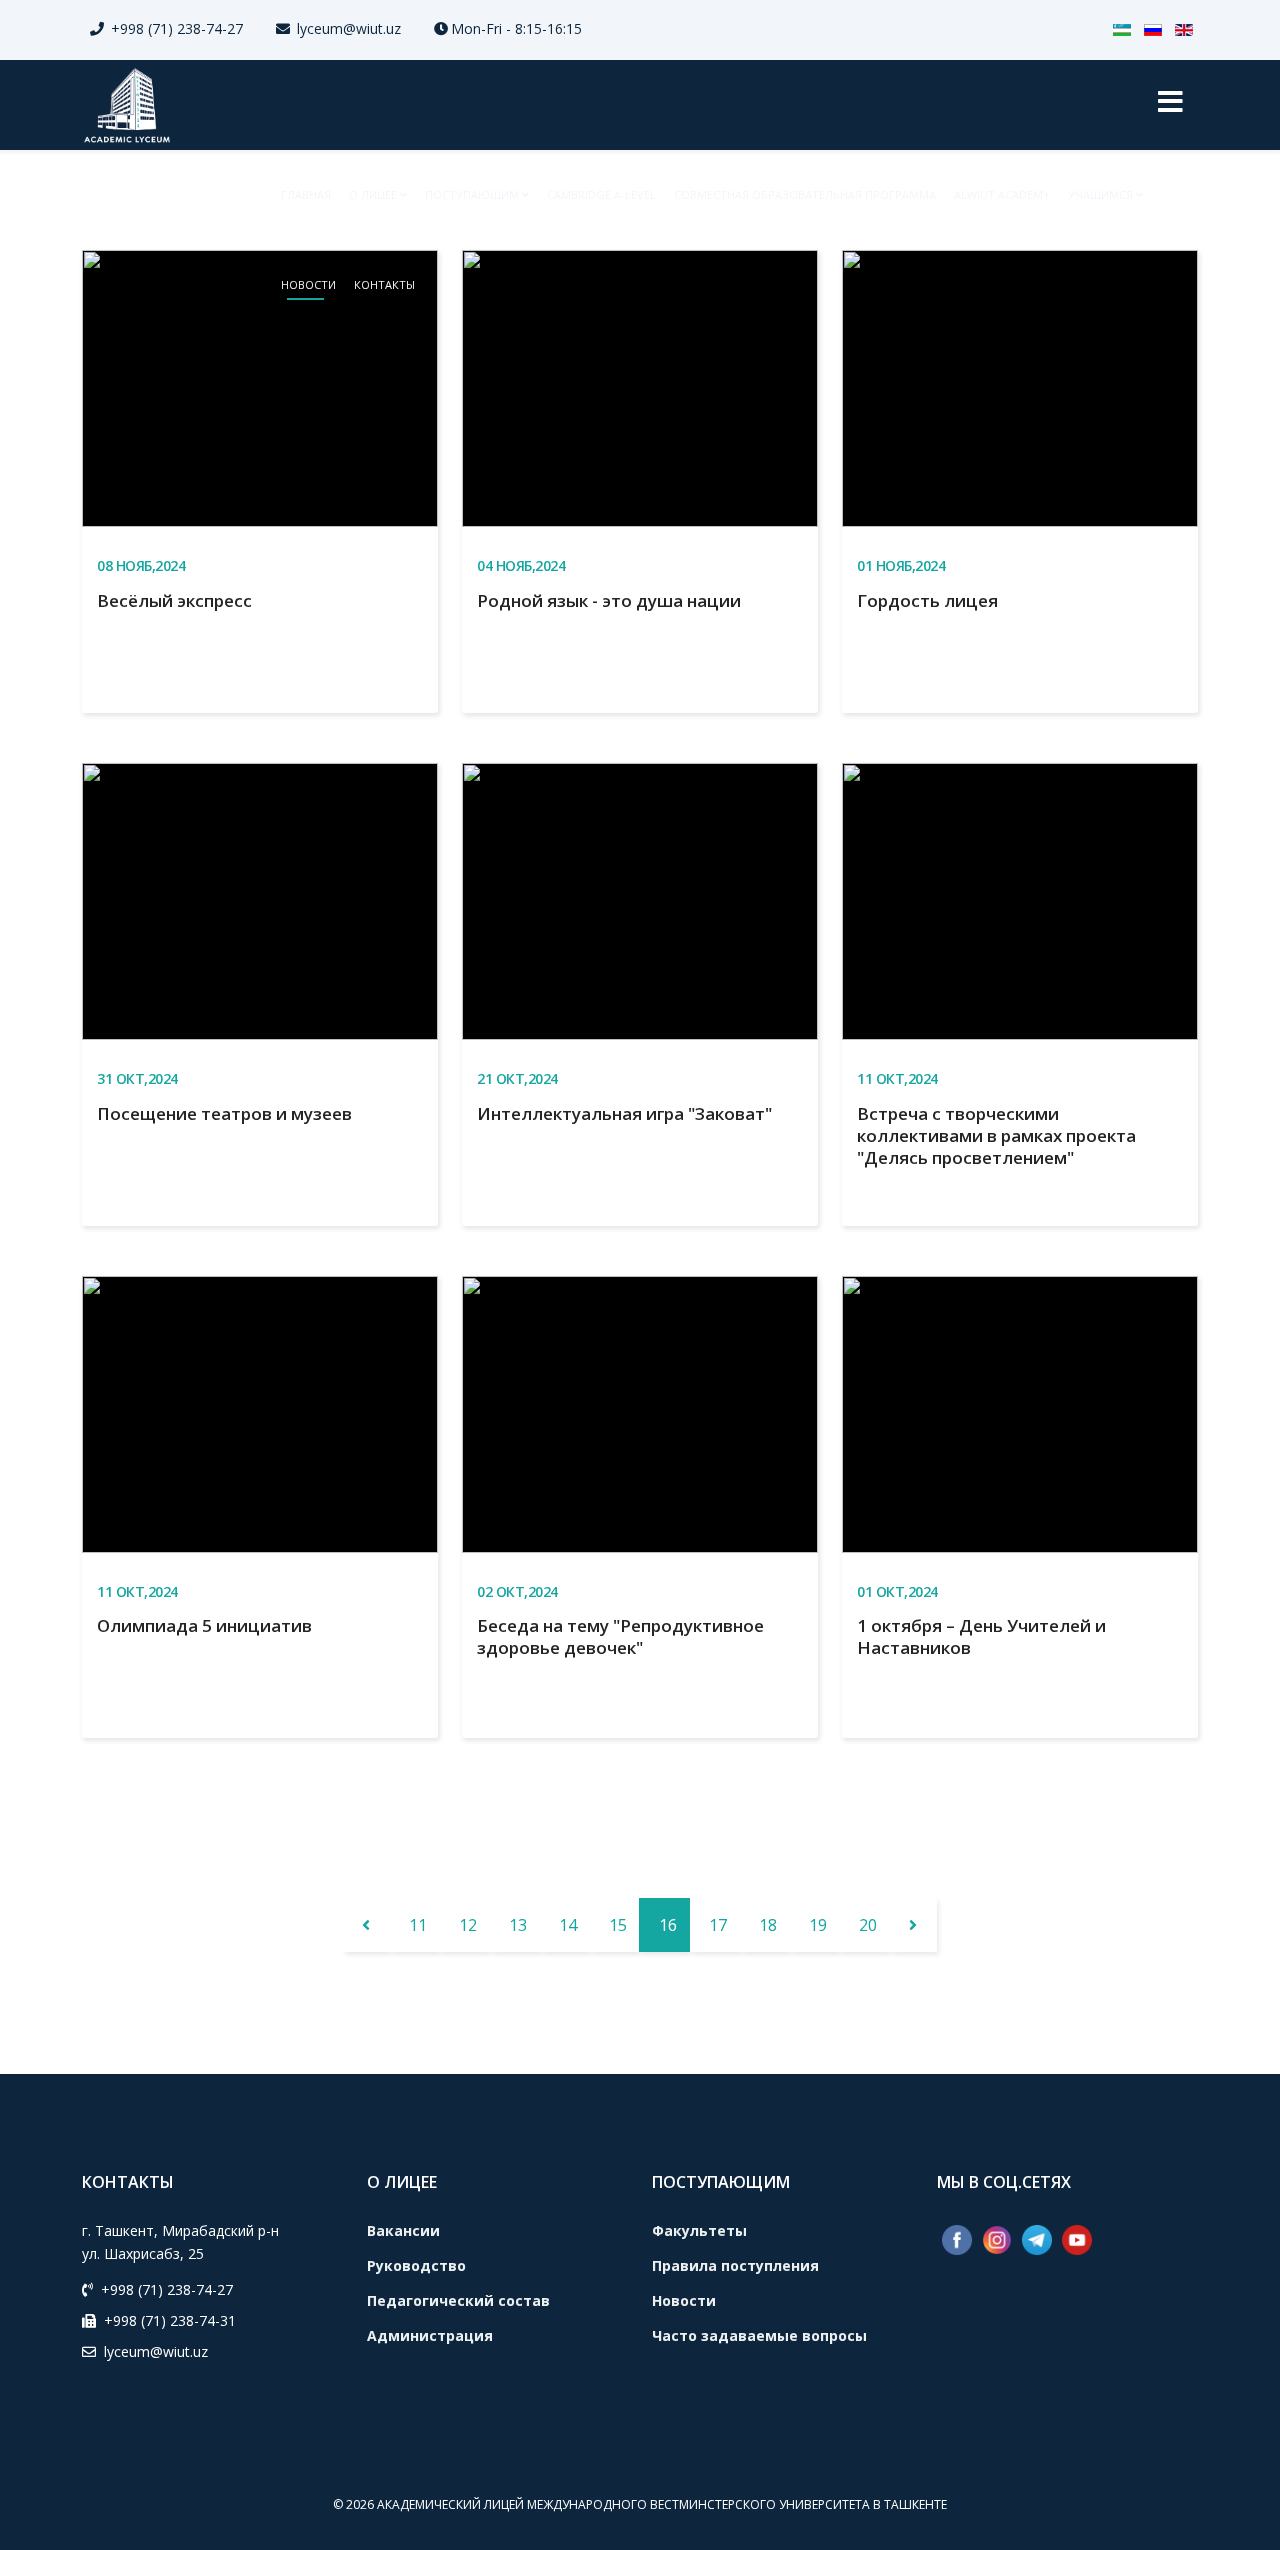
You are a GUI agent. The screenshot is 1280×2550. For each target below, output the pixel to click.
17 (718, 1925)
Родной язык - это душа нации (609, 600)
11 (418, 1925)
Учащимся (1100, 194)
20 (868, 1925)
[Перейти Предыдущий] (366, 1925)
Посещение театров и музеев (224, 1113)
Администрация (430, 2335)
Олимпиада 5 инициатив (204, 1625)
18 (768, 1925)
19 (818, 1925)
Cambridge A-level (601, 194)
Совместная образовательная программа (805, 194)
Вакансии (403, 2230)
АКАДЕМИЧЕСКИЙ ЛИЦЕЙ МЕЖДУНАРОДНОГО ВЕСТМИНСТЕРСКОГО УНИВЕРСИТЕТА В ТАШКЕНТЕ (662, 2504)
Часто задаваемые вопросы (759, 2335)
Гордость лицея (927, 600)
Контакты (384, 284)
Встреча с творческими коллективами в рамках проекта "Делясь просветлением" (996, 1135)
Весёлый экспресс (174, 600)
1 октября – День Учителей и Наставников (981, 1636)
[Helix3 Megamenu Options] (1170, 105)
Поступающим (472, 194)
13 (518, 1925)
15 (618, 1925)
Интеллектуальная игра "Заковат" (624, 1113)
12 (468, 1925)
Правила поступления (735, 2265)
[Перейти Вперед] (913, 1925)
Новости (308, 284)
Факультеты (699, 2230)
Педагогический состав (458, 2300)
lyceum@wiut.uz (349, 28)
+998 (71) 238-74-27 (177, 28)
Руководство (416, 2265)
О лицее (373, 194)
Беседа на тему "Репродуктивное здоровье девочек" (620, 1636)
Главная (306, 194)
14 (568, 1925)
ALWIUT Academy (1002, 194)
